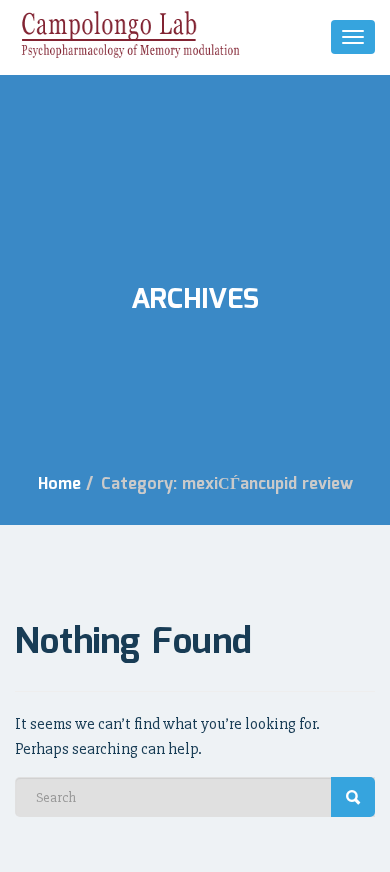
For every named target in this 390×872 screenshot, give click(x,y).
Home (59, 484)
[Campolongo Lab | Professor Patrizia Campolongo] (130, 35)
